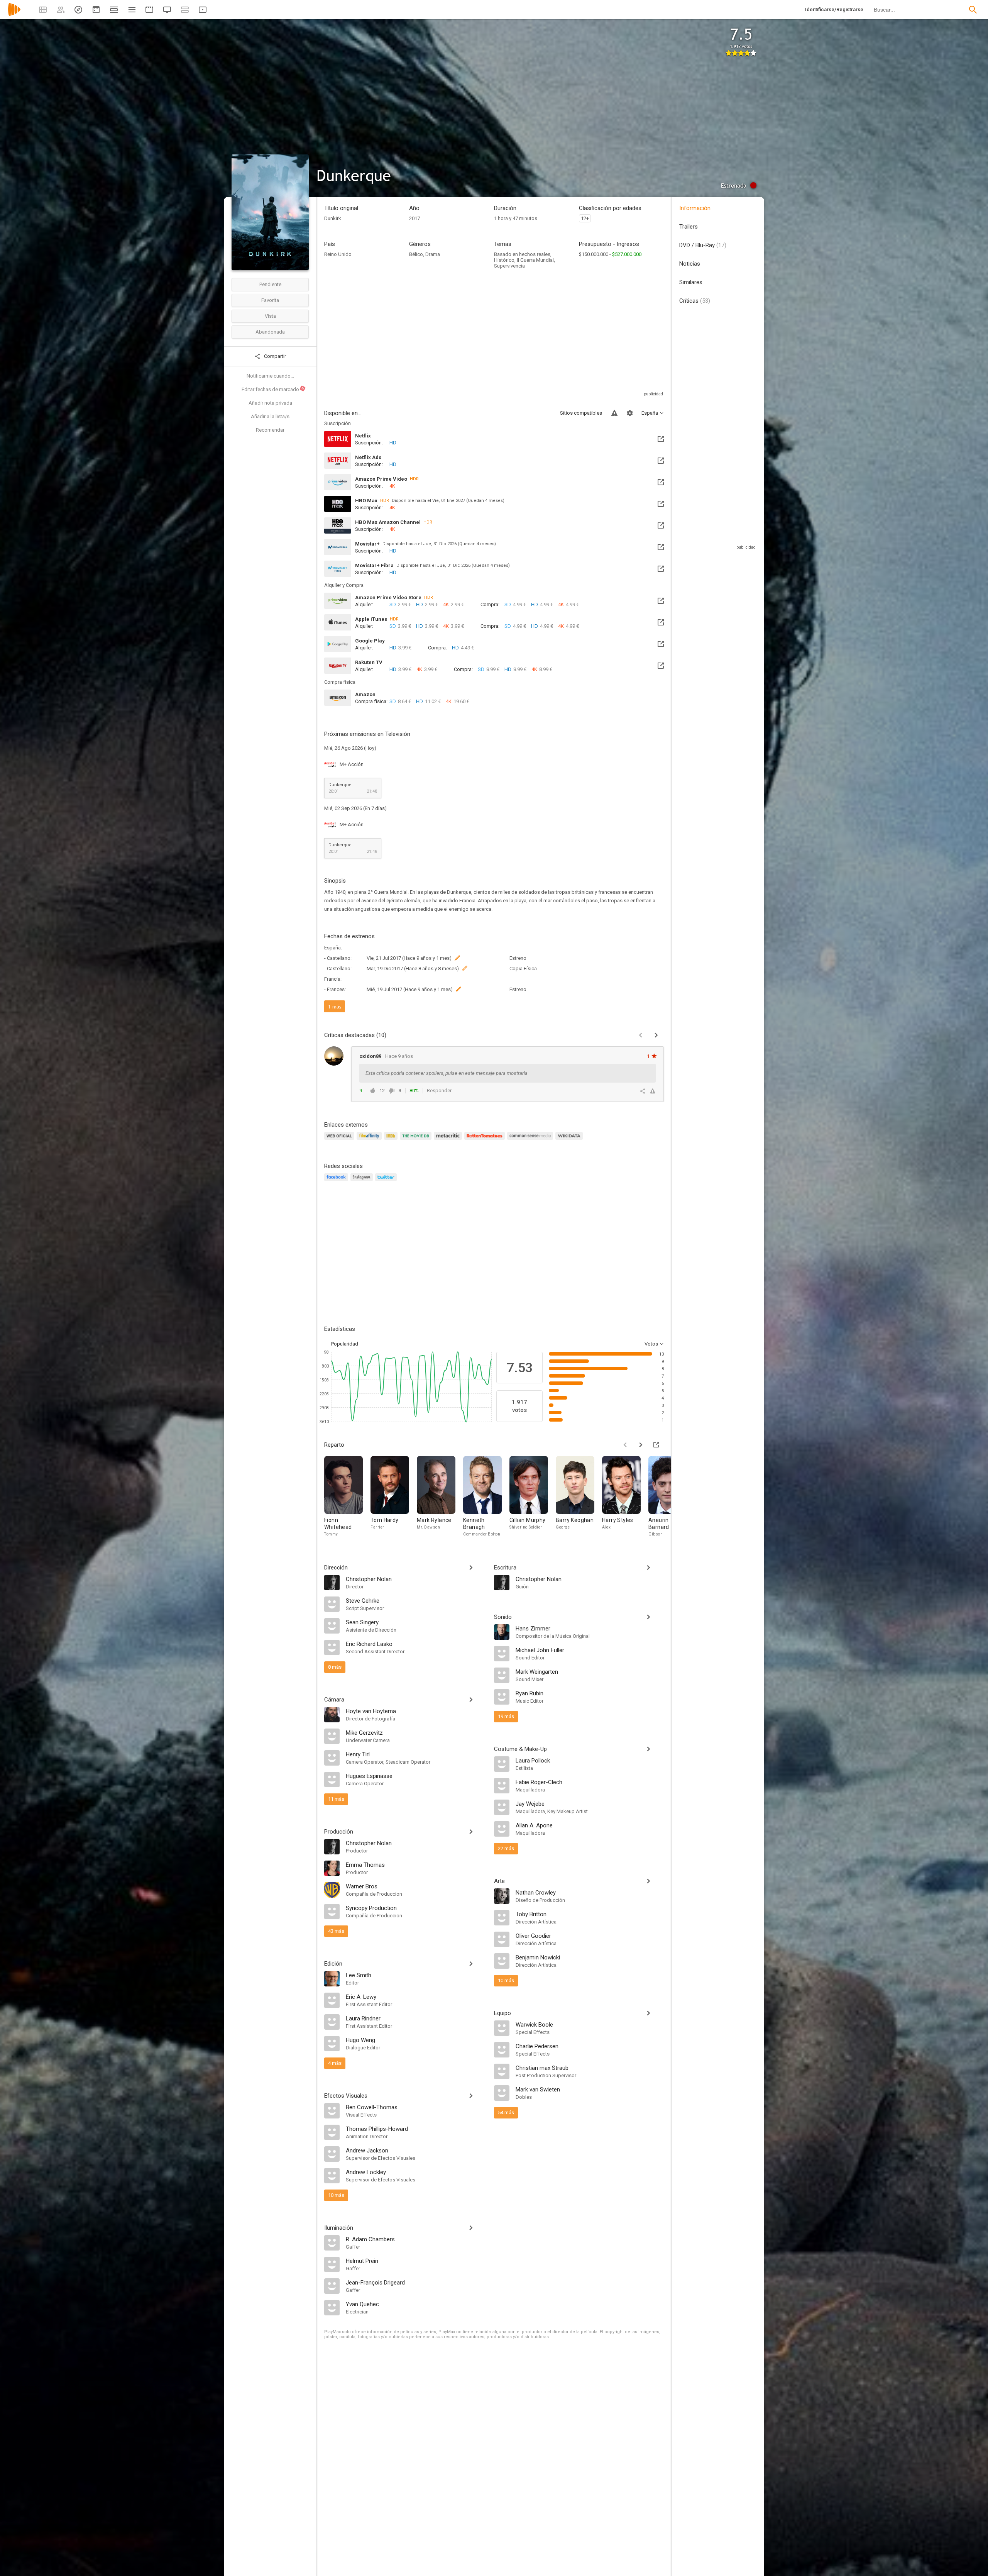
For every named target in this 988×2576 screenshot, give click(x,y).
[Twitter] (387, 1182)
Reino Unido (338, 254)
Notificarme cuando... (270, 376)
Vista (270, 316)
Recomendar (270, 430)
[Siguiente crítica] (656, 1035)
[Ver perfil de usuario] (334, 1056)
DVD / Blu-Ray (703, 245)
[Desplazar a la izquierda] (625, 1445)
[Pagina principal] (14, 14)
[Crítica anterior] (641, 1035)
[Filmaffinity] (370, 1140)
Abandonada (270, 332)
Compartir (274, 356)
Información (695, 208)
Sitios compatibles (581, 413)
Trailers (689, 227)
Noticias (690, 264)
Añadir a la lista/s (270, 416)
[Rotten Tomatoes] (486, 1140)
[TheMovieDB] (417, 1140)
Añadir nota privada (270, 403)
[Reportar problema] (614, 413)
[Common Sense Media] (531, 1140)
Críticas (695, 301)
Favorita (270, 300)
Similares (691, 282)
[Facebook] (337, 1182)
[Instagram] (363, 1182)
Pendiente (270, 284)
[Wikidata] (570, 1140)
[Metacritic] (449, 1140)
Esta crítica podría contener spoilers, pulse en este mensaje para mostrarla (447, 1073)
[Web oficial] (340, 1140)
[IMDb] (392, 1140)
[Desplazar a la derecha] (641, 1445)
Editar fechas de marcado (273, 389)
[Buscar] (973, 10)
